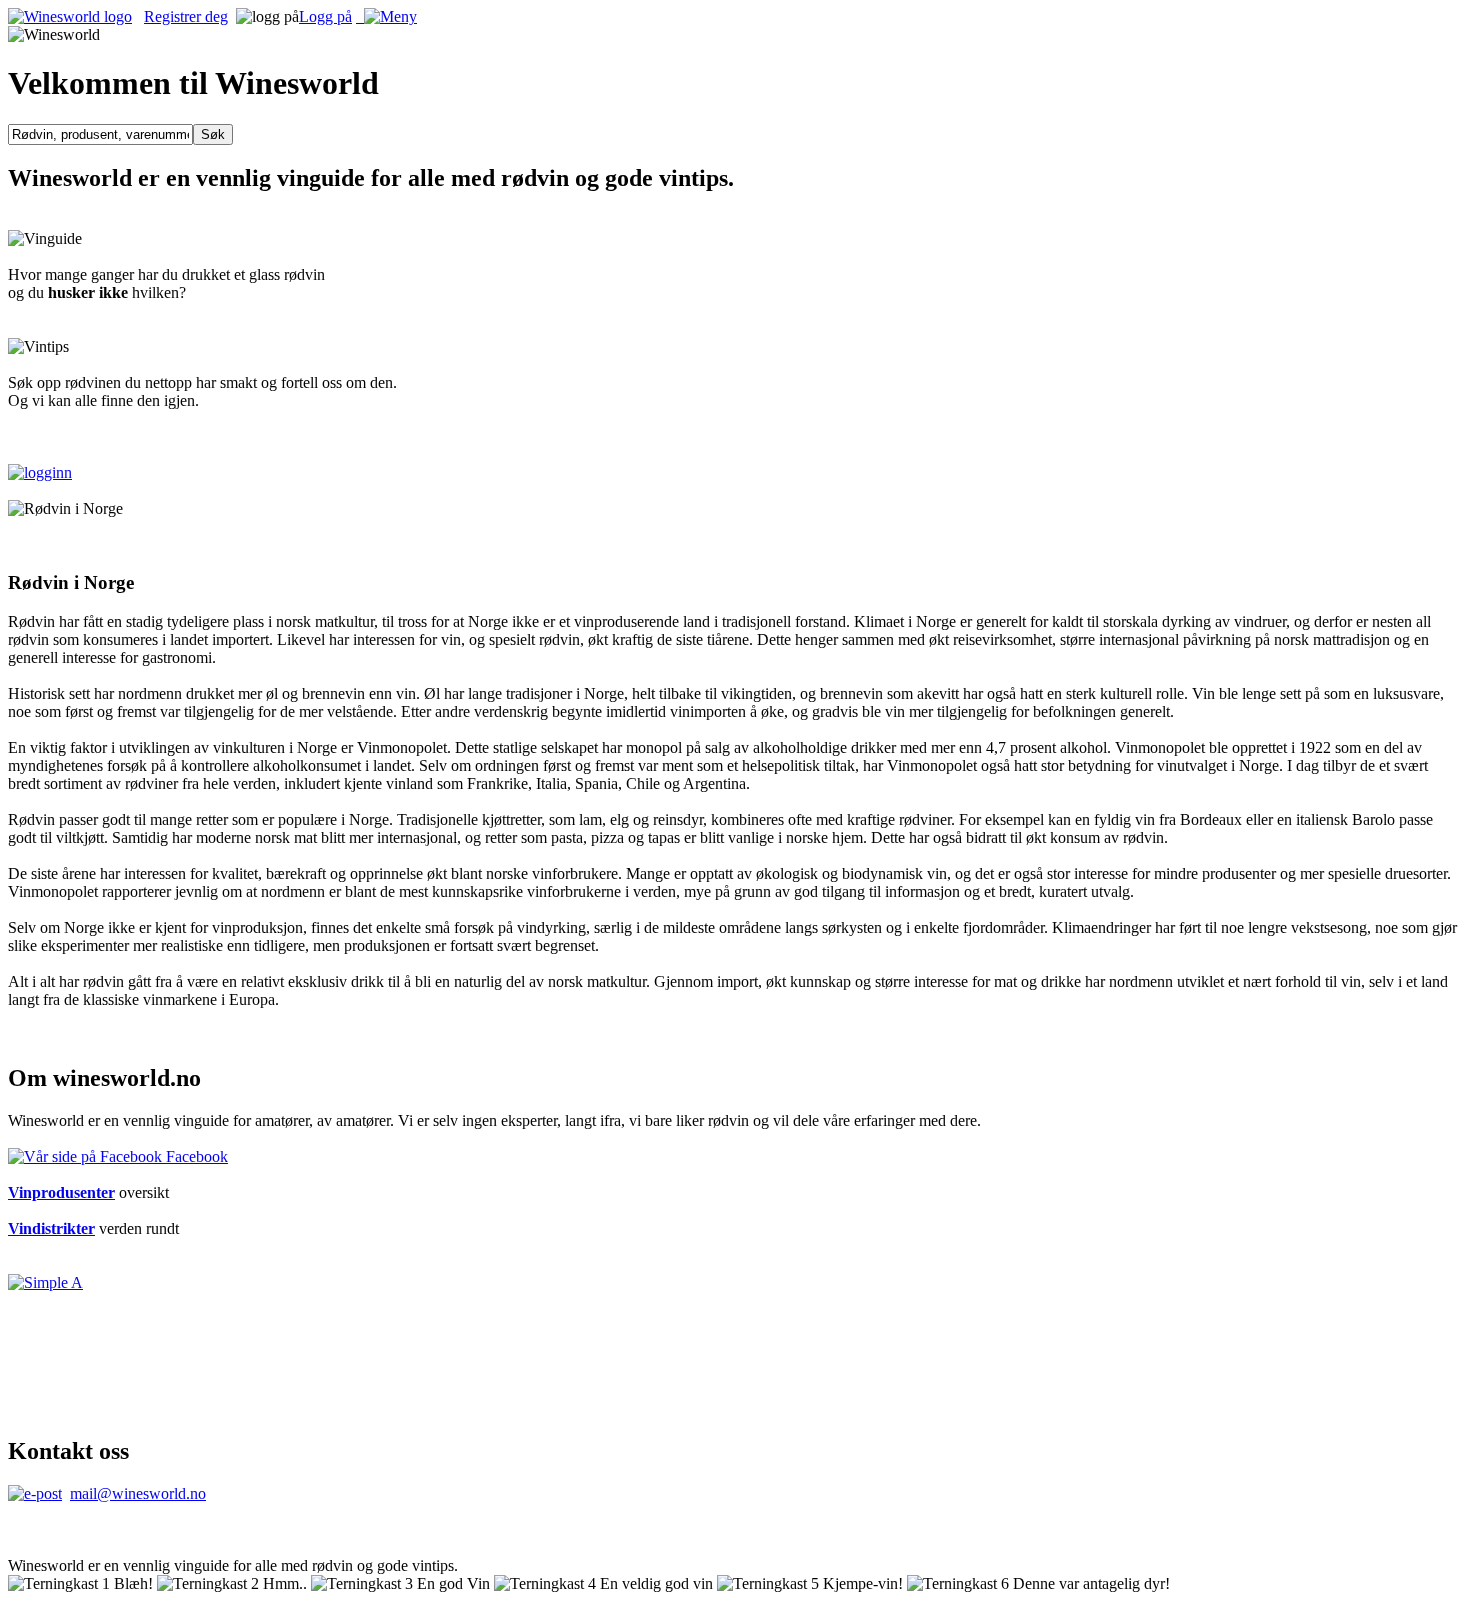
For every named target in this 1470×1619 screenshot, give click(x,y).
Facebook (195, 1156)
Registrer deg (186, 16)
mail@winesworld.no (138, 1493)
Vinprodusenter (61, 1192)
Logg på (325, 16)
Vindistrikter (51, 1228)
